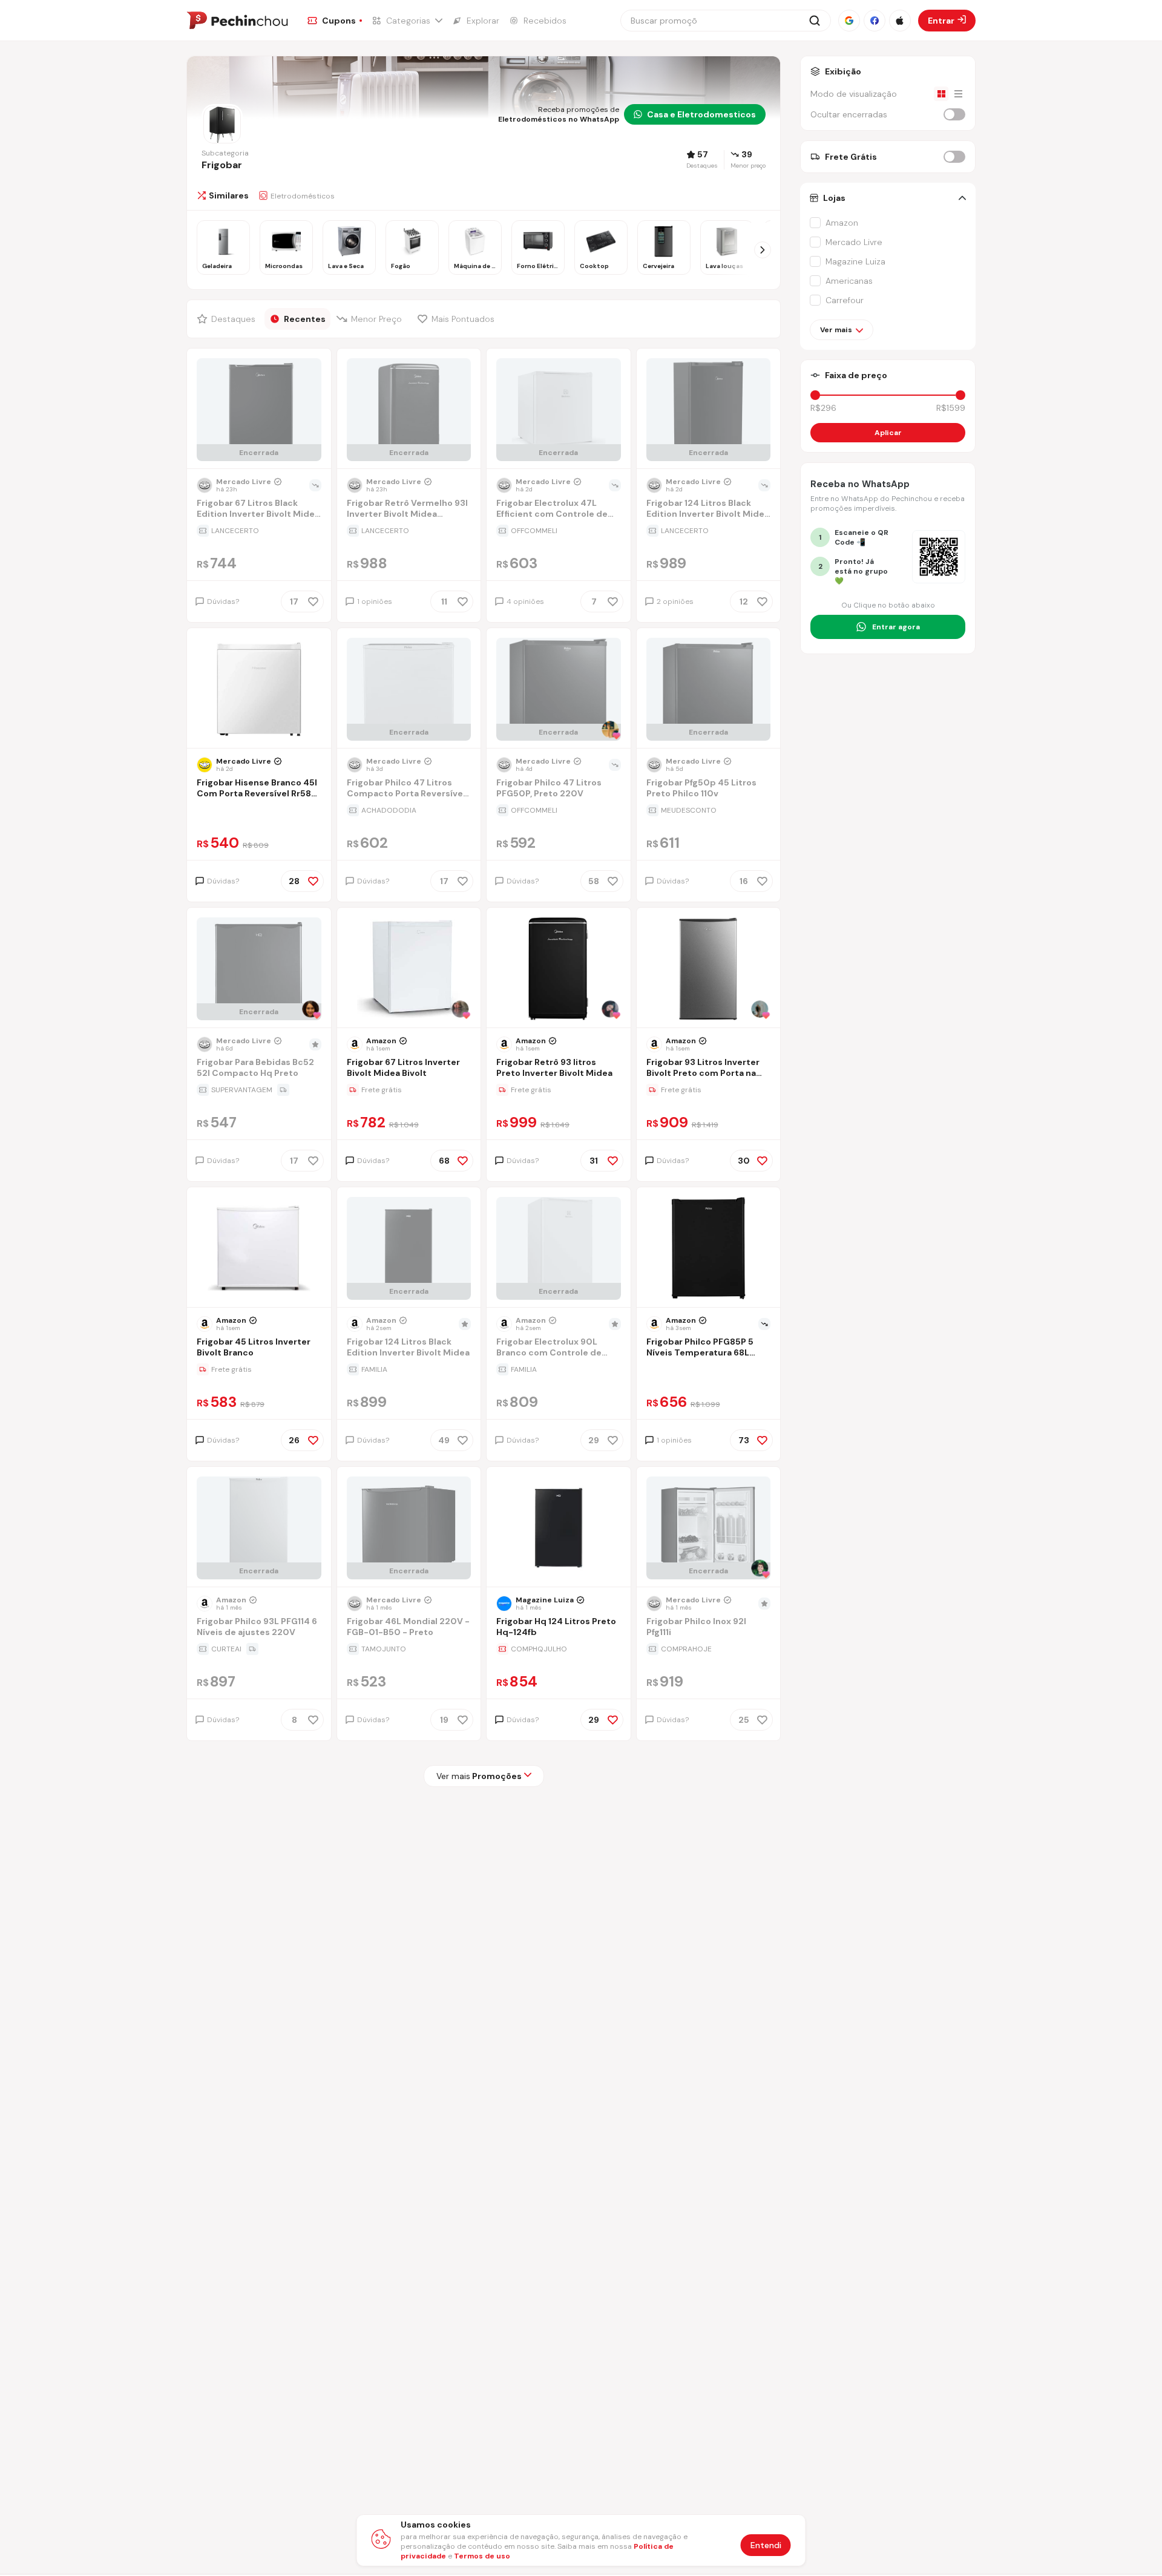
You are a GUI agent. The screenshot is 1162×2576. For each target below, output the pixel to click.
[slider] (815, 395)
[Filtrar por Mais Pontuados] (459, 319)
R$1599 (951, 408)
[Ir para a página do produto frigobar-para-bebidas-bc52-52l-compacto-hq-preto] (259, 969)
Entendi (766, 2545)
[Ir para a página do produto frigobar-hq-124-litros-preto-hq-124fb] (559, 1528)
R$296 (823, 408)
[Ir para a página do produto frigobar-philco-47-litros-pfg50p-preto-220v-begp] (559, 689)
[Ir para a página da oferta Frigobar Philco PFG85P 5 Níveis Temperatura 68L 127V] (709, 1369)
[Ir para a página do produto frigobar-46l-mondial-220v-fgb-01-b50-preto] (409, 1528)
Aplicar (888, 433)
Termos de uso (482, 2556)
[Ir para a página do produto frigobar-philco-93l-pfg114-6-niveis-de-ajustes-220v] (259, 1528)
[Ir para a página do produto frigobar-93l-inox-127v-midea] (708, 969)
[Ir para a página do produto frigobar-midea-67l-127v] (409, 969)
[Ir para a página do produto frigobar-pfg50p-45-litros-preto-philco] (708, 689)
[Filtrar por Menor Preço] (371, 319)
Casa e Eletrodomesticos (701, 114)
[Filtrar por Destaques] (228, 319)
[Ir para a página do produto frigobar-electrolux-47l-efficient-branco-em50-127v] (559, 410)
